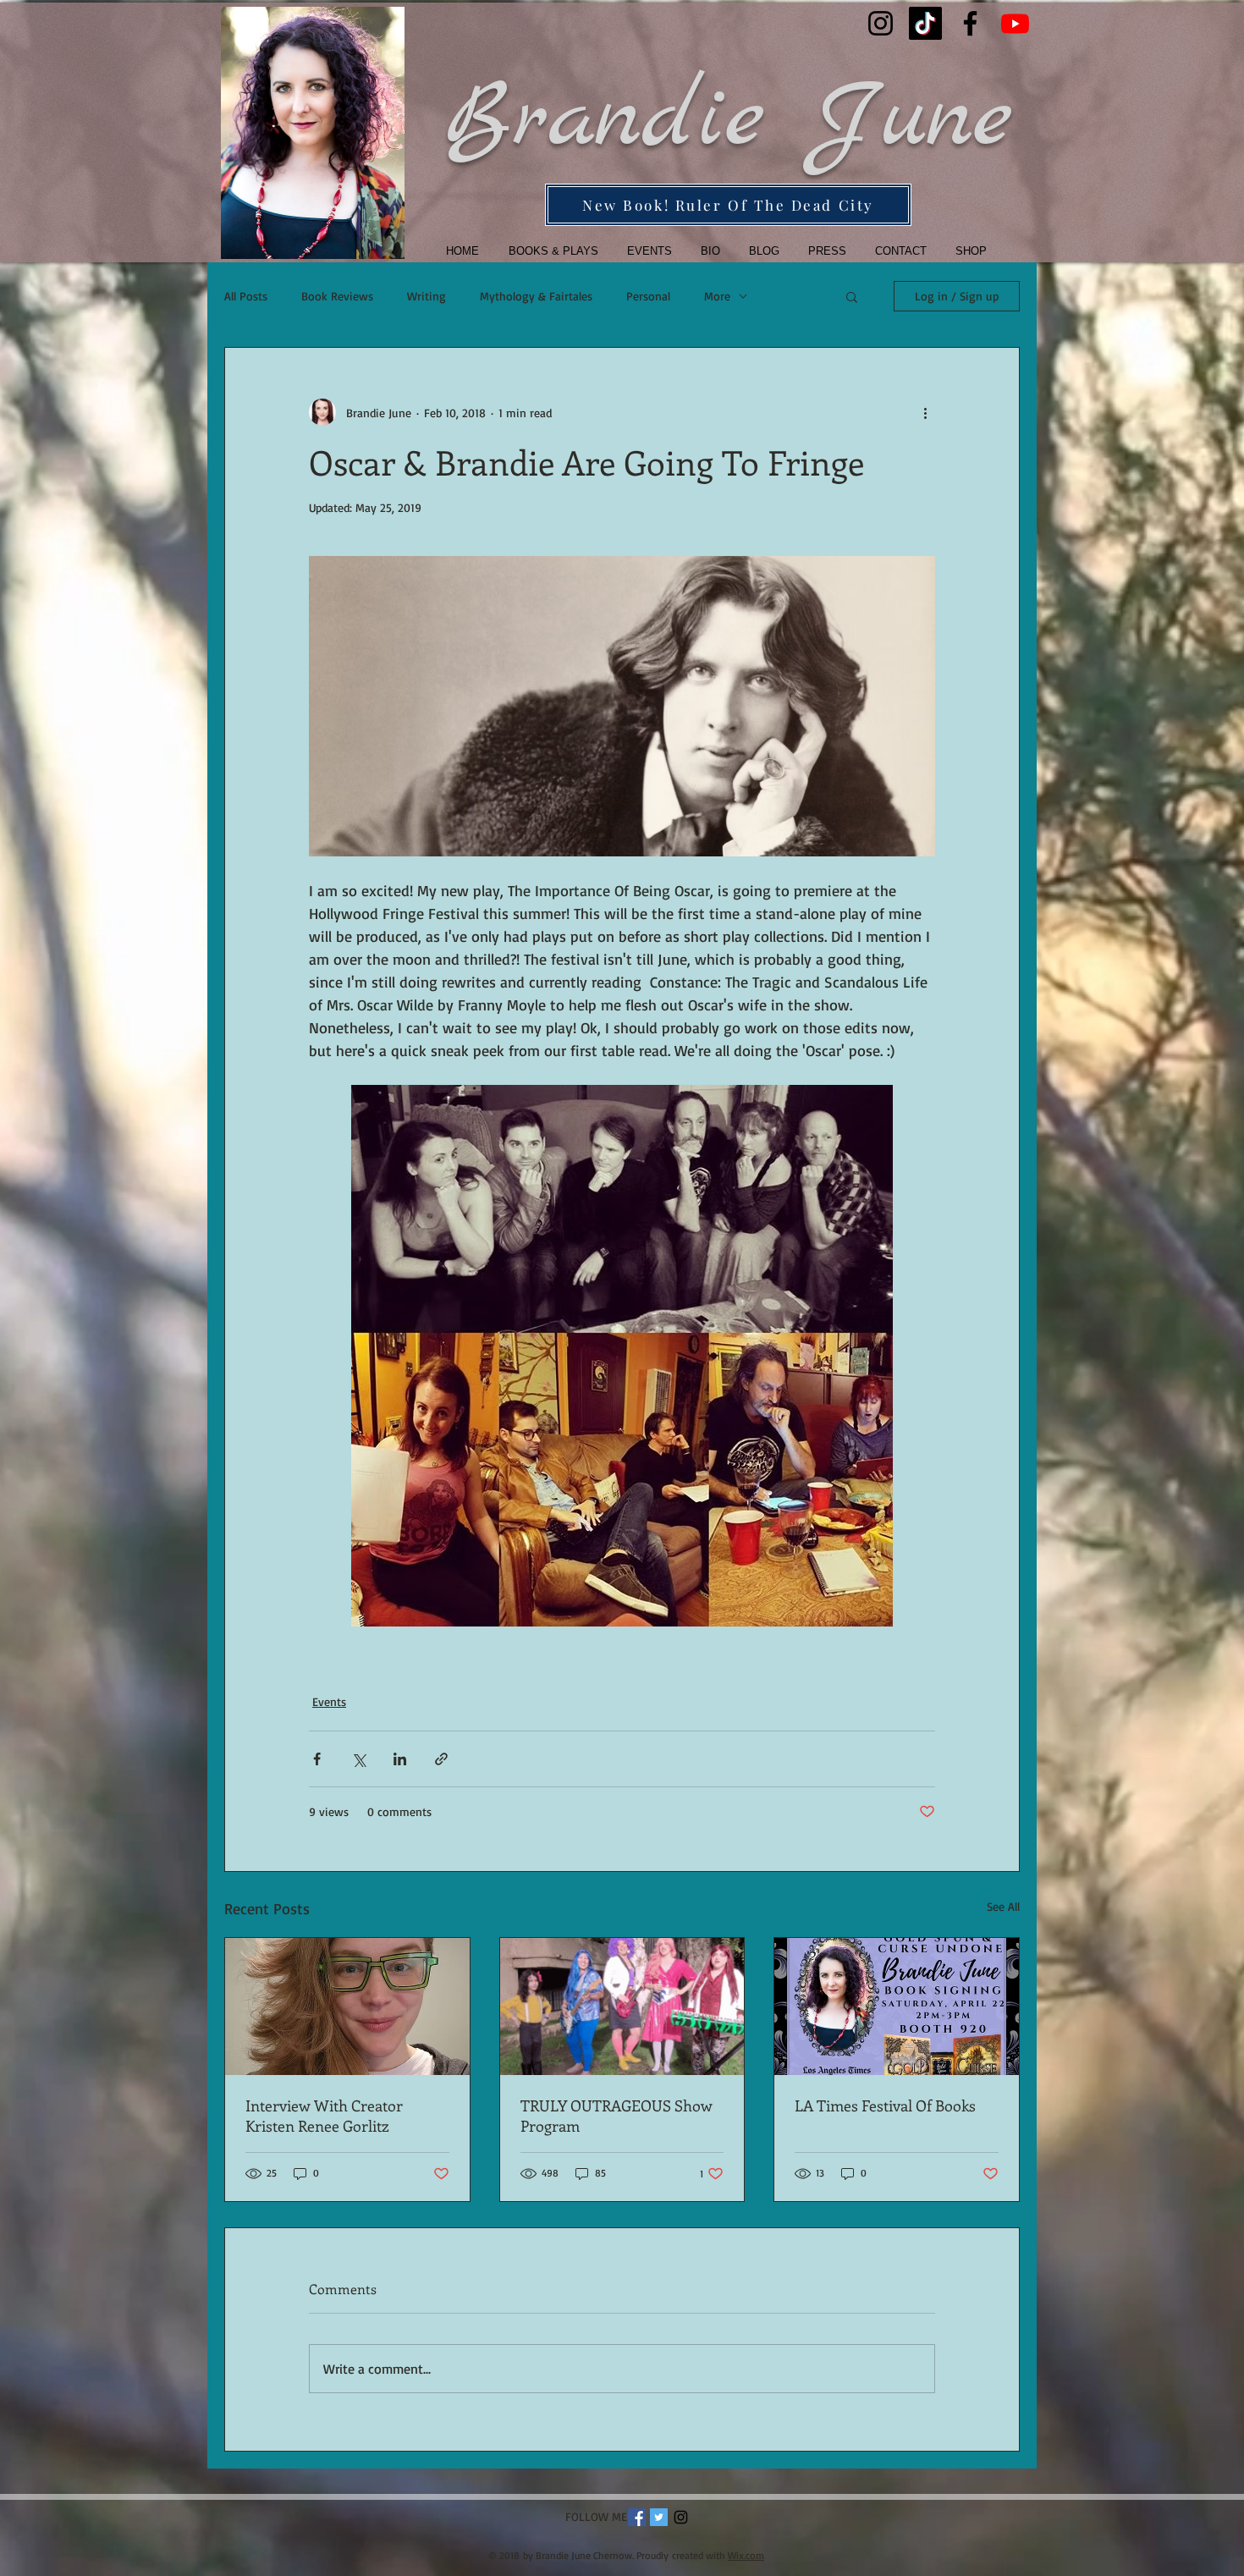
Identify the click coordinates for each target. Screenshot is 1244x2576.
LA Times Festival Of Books (885, 2105)
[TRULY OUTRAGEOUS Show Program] (622, 2006)
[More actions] (925, 412)
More (717, 296)
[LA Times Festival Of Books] (897, 2006)
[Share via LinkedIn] (400, 1759)
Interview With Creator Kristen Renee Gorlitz (324, 2116)
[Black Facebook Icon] (970, 23)
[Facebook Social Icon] (637, 2517)
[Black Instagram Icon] (881, 23)
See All (1003, 1906)
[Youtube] (1015, 23)
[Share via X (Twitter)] (358, 1759)
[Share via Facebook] (317, 1759)
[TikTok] (925, 23)
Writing (427, 296)
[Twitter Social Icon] (659, 2517)
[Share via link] (441, 1759)
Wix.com (746, 2555)
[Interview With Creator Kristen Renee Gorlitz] (347, 2006)
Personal (648, 296)
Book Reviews (337, 296)
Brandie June (728, 120)
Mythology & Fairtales (536, 296)
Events (329, 1701)
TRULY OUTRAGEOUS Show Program (616, 2116)
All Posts (246, 296)
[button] (548, 251)
